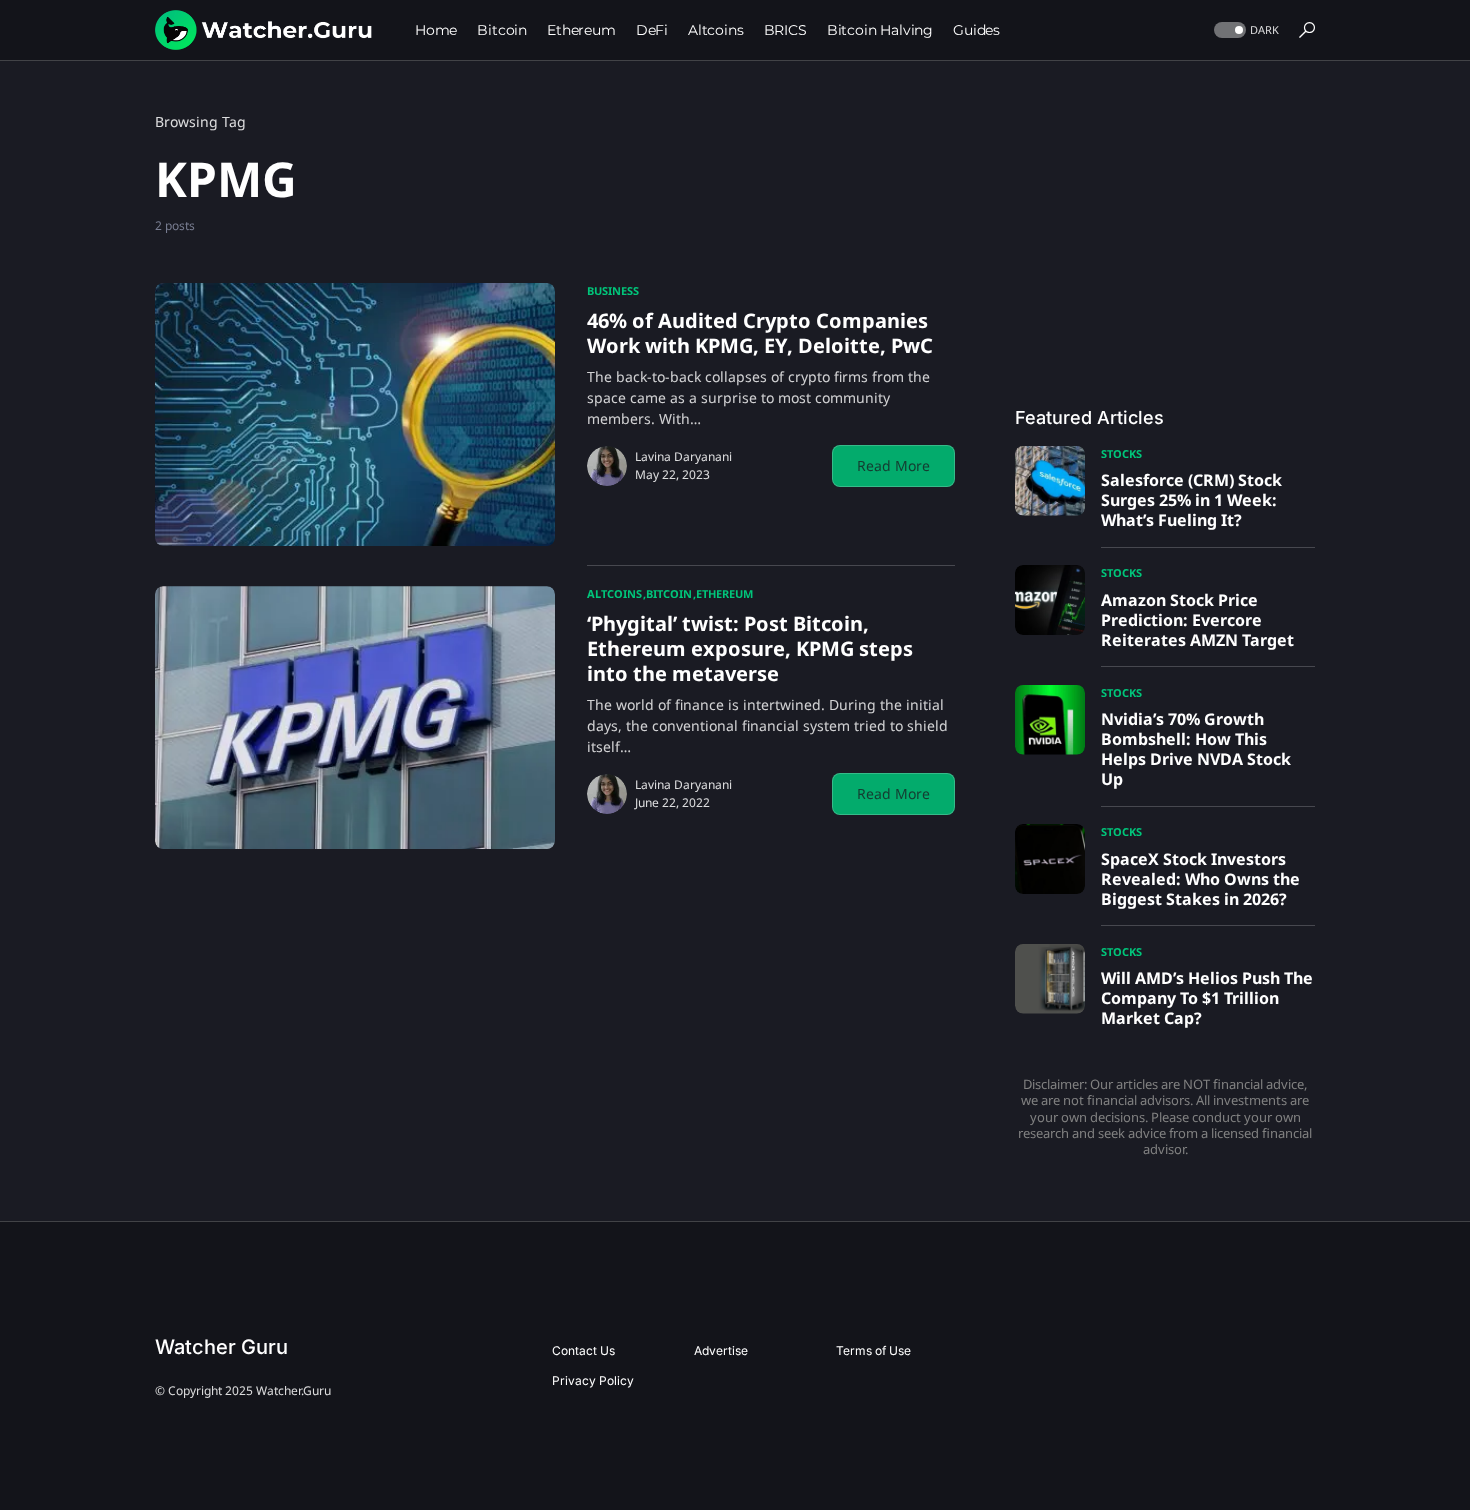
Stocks (1121, 453)
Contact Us (583, 1350)
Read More (893, 465)
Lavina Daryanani (683, 456)
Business (613, 290)
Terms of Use (873, 1350)
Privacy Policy (593, 1380)
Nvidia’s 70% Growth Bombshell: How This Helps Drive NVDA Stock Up (1196, 749)
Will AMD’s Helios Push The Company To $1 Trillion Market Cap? (1207, 998)
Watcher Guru (221, 1347)
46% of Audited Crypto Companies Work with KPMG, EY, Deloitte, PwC (760, 333)
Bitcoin (669, 593)
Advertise (721, 1350)
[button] (1244, 30)
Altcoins (614, 593)
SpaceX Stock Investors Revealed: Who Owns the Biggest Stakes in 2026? (1200, 879)
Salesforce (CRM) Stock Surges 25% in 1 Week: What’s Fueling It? (1191, 500)
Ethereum (724, 593)
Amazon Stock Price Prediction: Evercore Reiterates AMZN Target (1197, 620)
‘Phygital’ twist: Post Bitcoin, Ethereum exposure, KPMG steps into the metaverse (750, 648)
